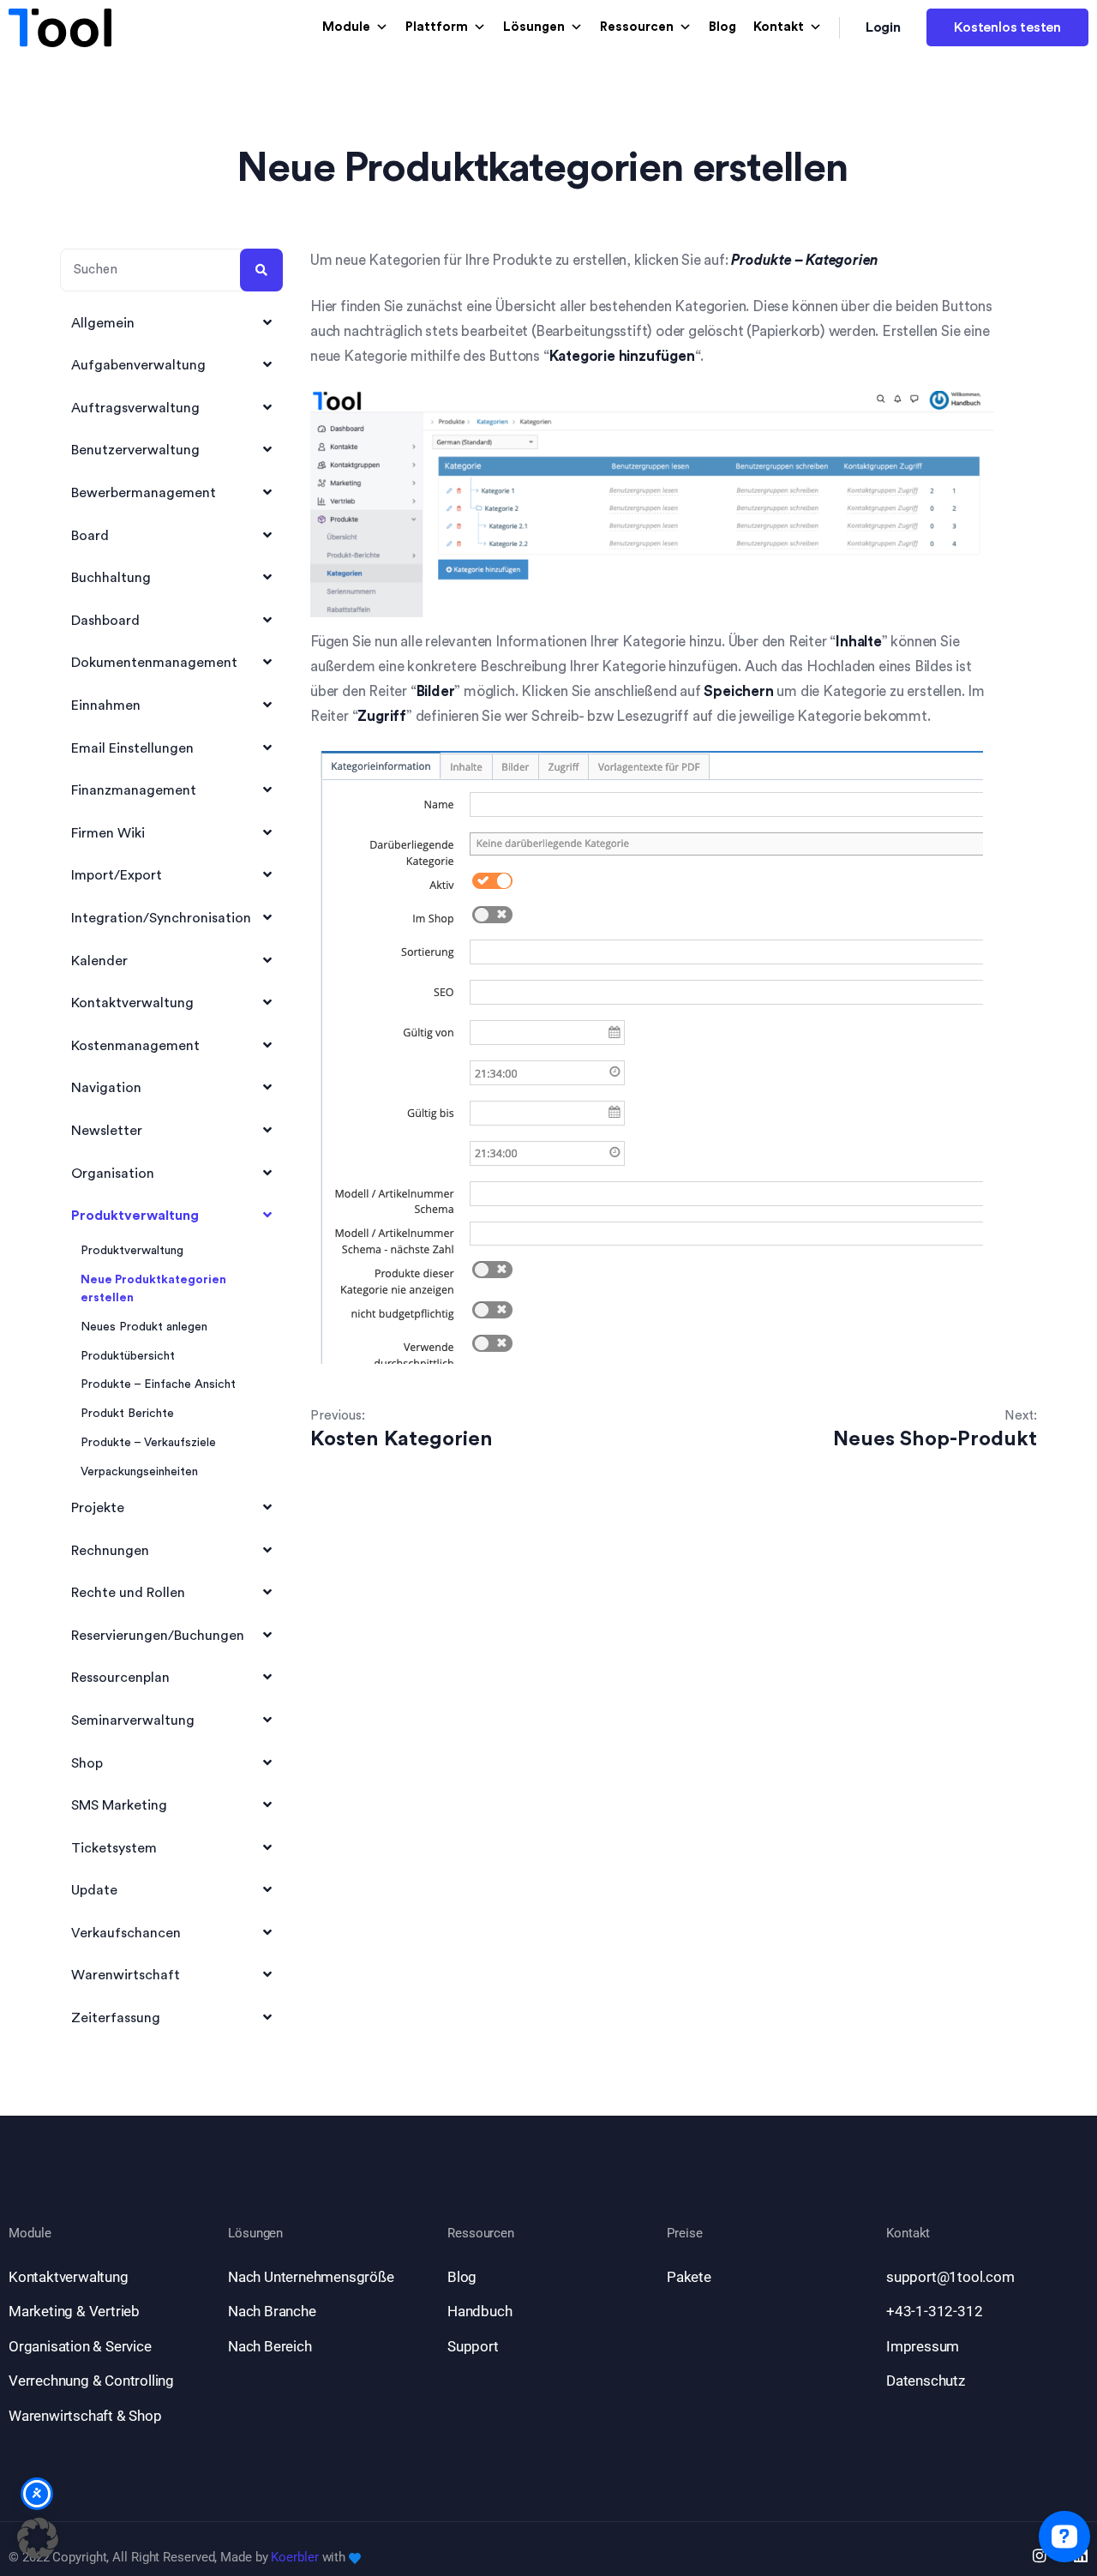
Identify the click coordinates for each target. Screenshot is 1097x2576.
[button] (38, 2538)
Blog (722, 27)
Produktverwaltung (132, 1251)
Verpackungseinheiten (139, 1472)
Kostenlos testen (1007, 27)
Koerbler (294, 2557)
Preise (684, 2234)
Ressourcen (637, 27)
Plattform (437, 27)
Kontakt (779, 27)
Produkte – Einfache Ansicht (158, 1384)
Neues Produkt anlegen (144, 1327)
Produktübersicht (128, 1356)
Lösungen (534, 27)
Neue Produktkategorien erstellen (153, 1289)
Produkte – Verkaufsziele (148, 1443)
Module (346, 27)
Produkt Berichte (127, 1414)
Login (884, 27)
